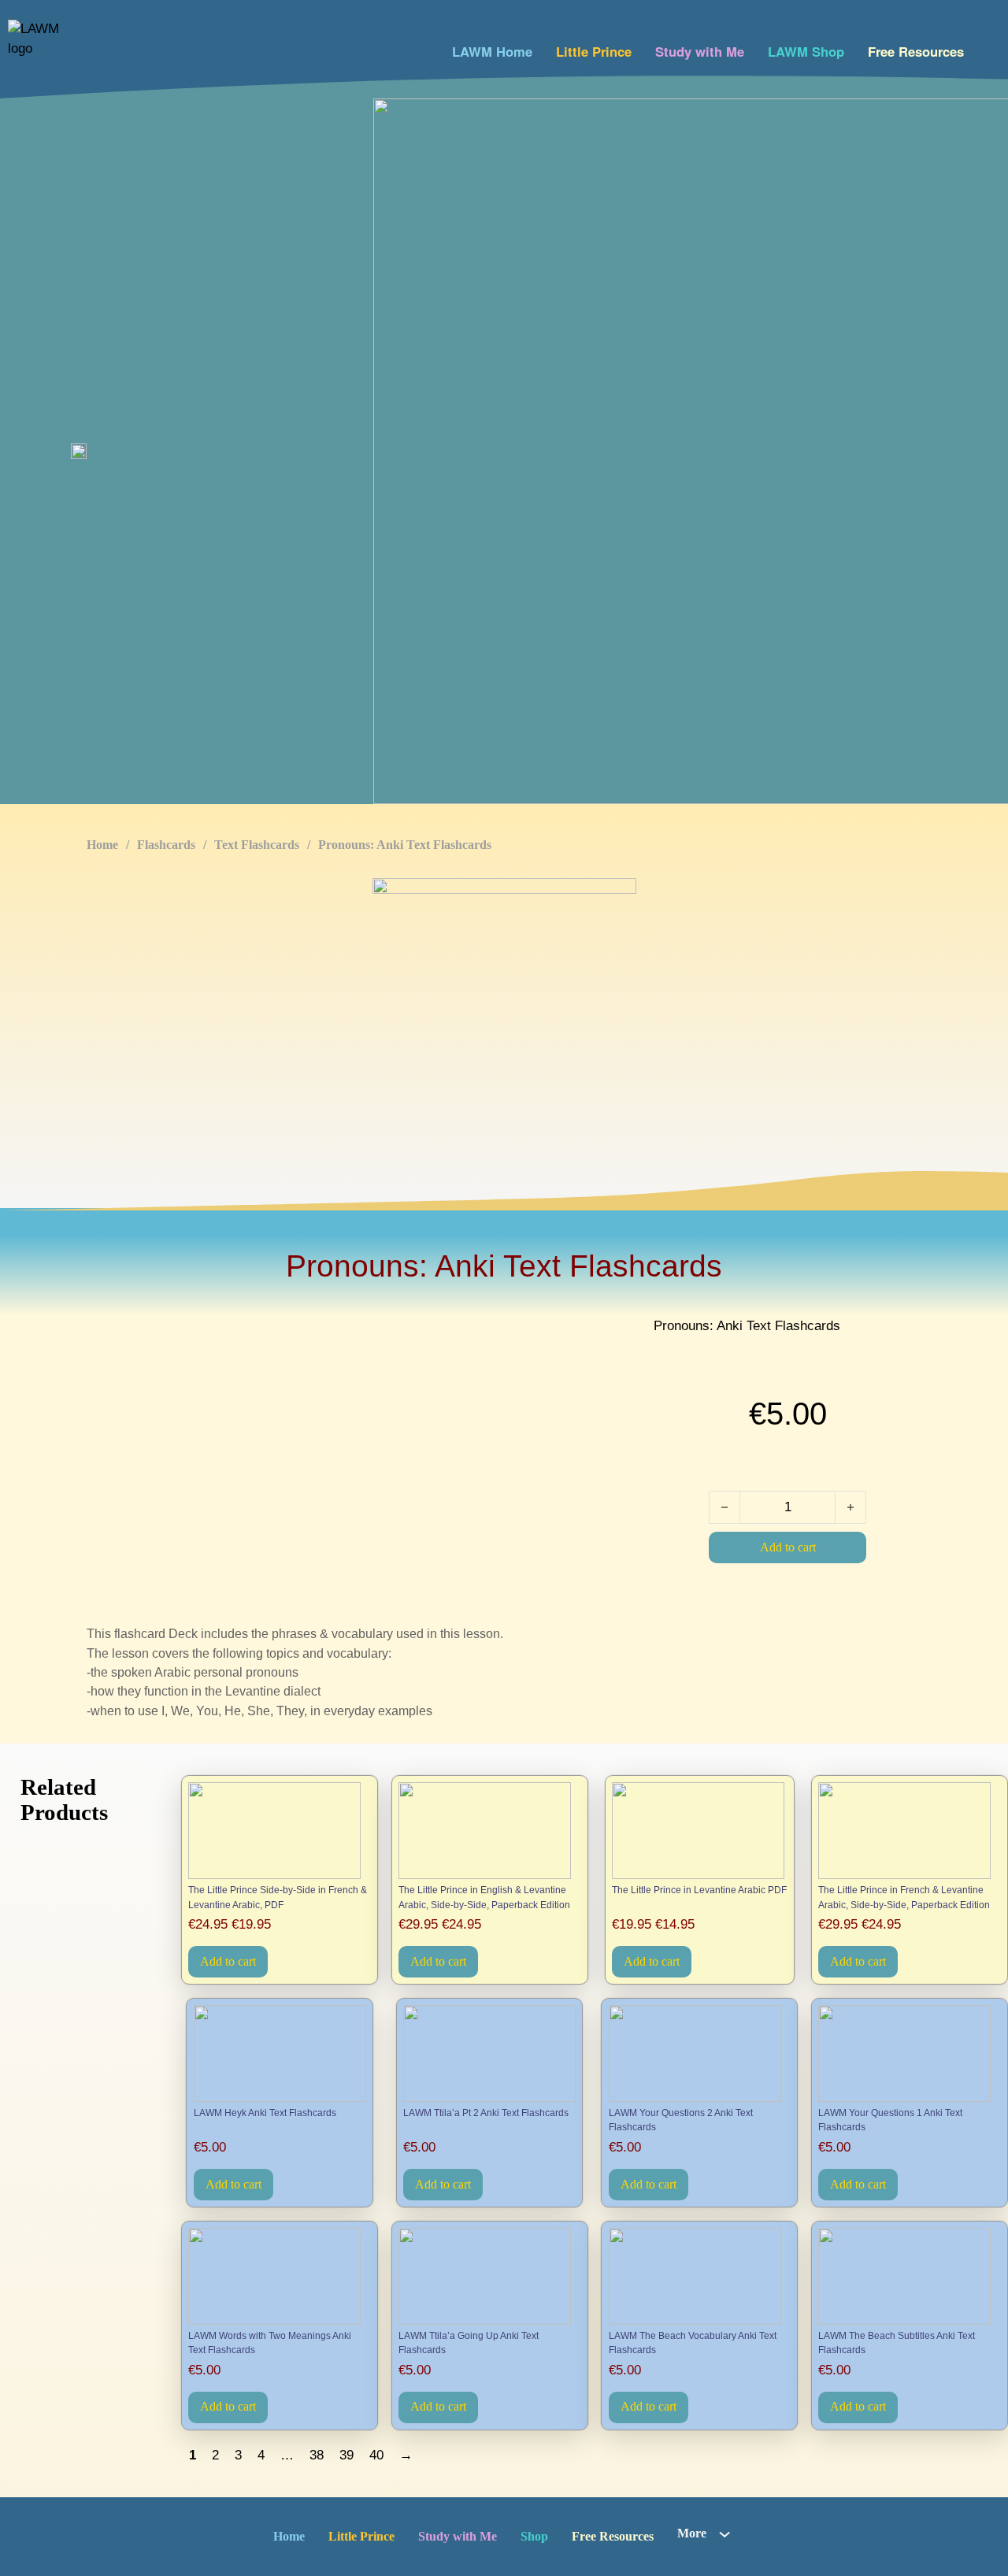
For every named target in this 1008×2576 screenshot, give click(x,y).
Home (102, 845)
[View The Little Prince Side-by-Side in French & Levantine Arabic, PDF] (279, 1831)
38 (317, 2455)
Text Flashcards (257, 845)
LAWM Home (492, 51)
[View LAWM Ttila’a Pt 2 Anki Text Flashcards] (489, 2053)
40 (376, 2455)
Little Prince (594, 51)
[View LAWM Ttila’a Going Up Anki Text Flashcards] (489, 2276)
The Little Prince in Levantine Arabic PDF (699, 1890)
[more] (724, 2534)
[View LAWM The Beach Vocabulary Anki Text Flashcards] (700, 2276)
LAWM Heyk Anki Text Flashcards (265, 2113)
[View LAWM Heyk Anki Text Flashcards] (280, 2053)
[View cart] (986, 48)
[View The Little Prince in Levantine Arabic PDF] (699, 1831)
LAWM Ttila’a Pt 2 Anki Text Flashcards (486, 2113)
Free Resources (916, 51)
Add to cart (228, 1961)
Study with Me (700, 51)
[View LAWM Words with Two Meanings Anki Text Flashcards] (279, 2276)
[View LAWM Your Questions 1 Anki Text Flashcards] (909, 2053)
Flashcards (166, 845)
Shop (534, 2536)
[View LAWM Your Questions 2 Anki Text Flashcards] (700, 2053)
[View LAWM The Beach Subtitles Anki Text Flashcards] (909, 2276)
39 (346, 2455)
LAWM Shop (806, 51)
